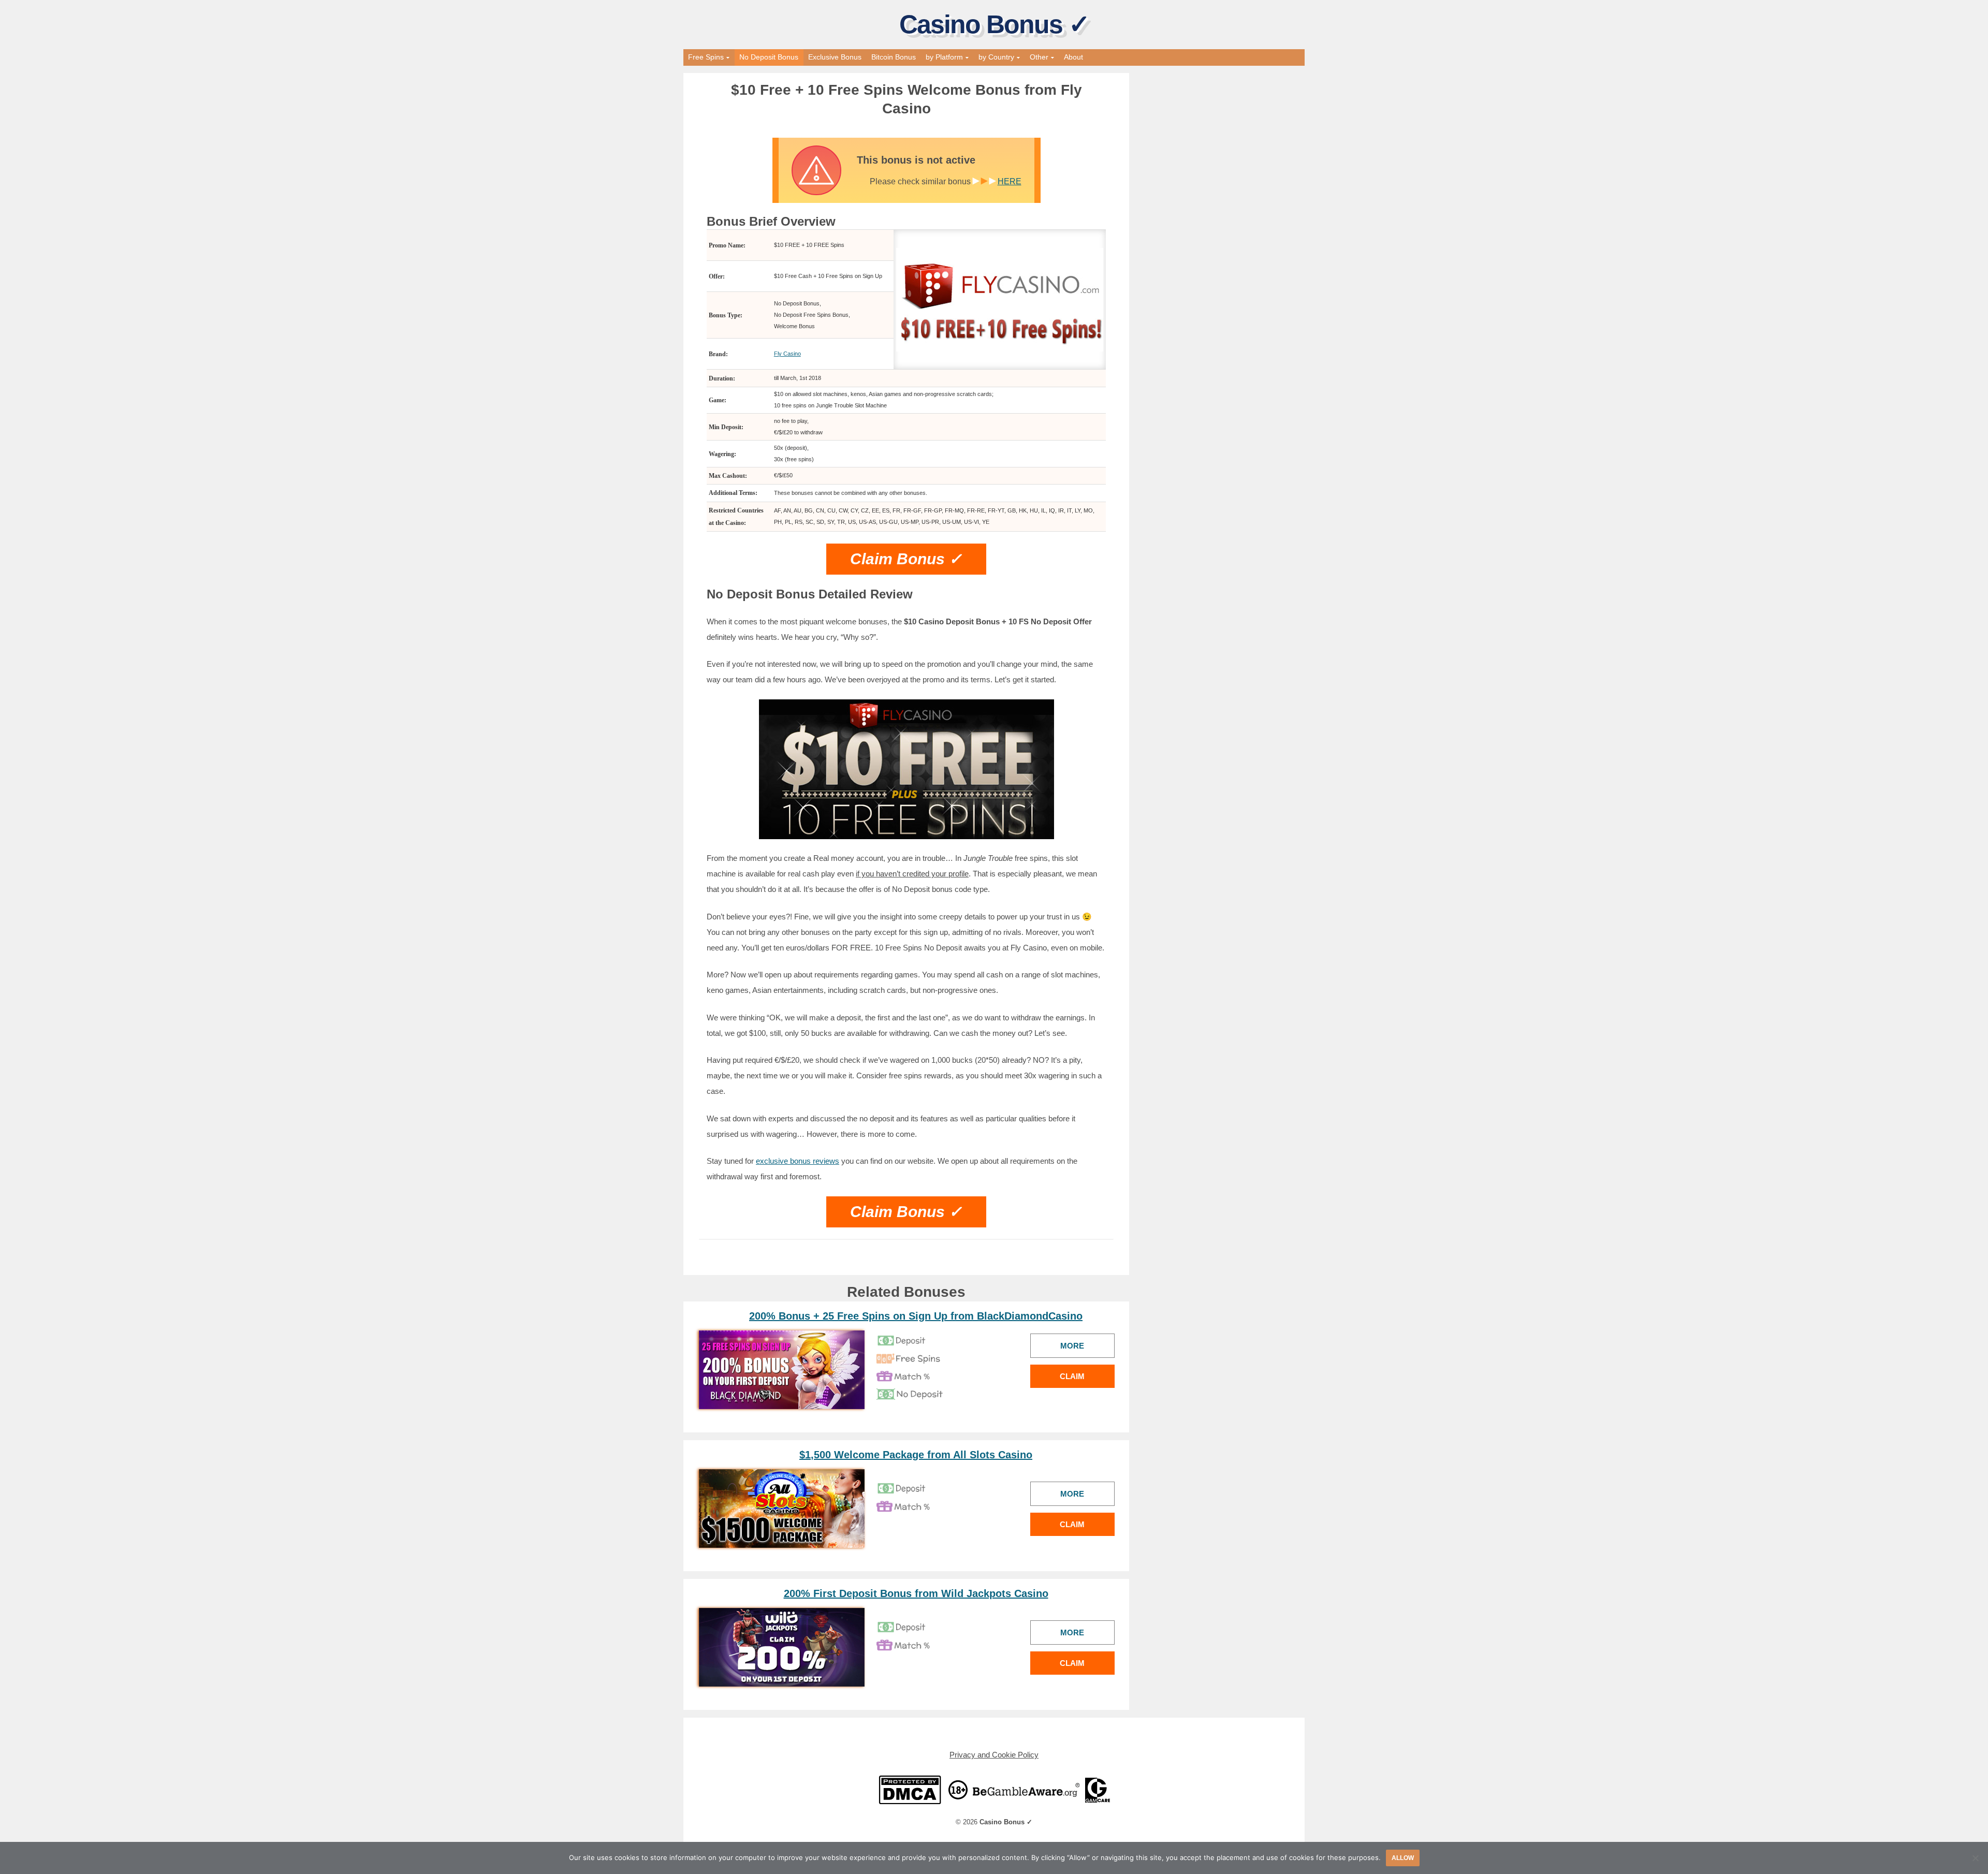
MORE (1072, 1346)
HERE (1010, 181)
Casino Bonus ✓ (994, 24)
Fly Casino (787, 354)
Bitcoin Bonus (894, 57)
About (1073, 57)
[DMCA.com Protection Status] (910, 1789)
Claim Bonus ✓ (906, 559)
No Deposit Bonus (769, 57)
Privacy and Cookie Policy (994, 1755)
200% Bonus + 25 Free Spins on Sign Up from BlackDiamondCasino (916, 1316)
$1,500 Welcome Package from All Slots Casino (916, 1455)
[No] (1975, 1858)
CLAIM (1072, 1376)
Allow (1403, 1858)
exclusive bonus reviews (798, 1161)
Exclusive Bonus (835, 57)
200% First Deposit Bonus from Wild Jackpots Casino (916, 1593)
